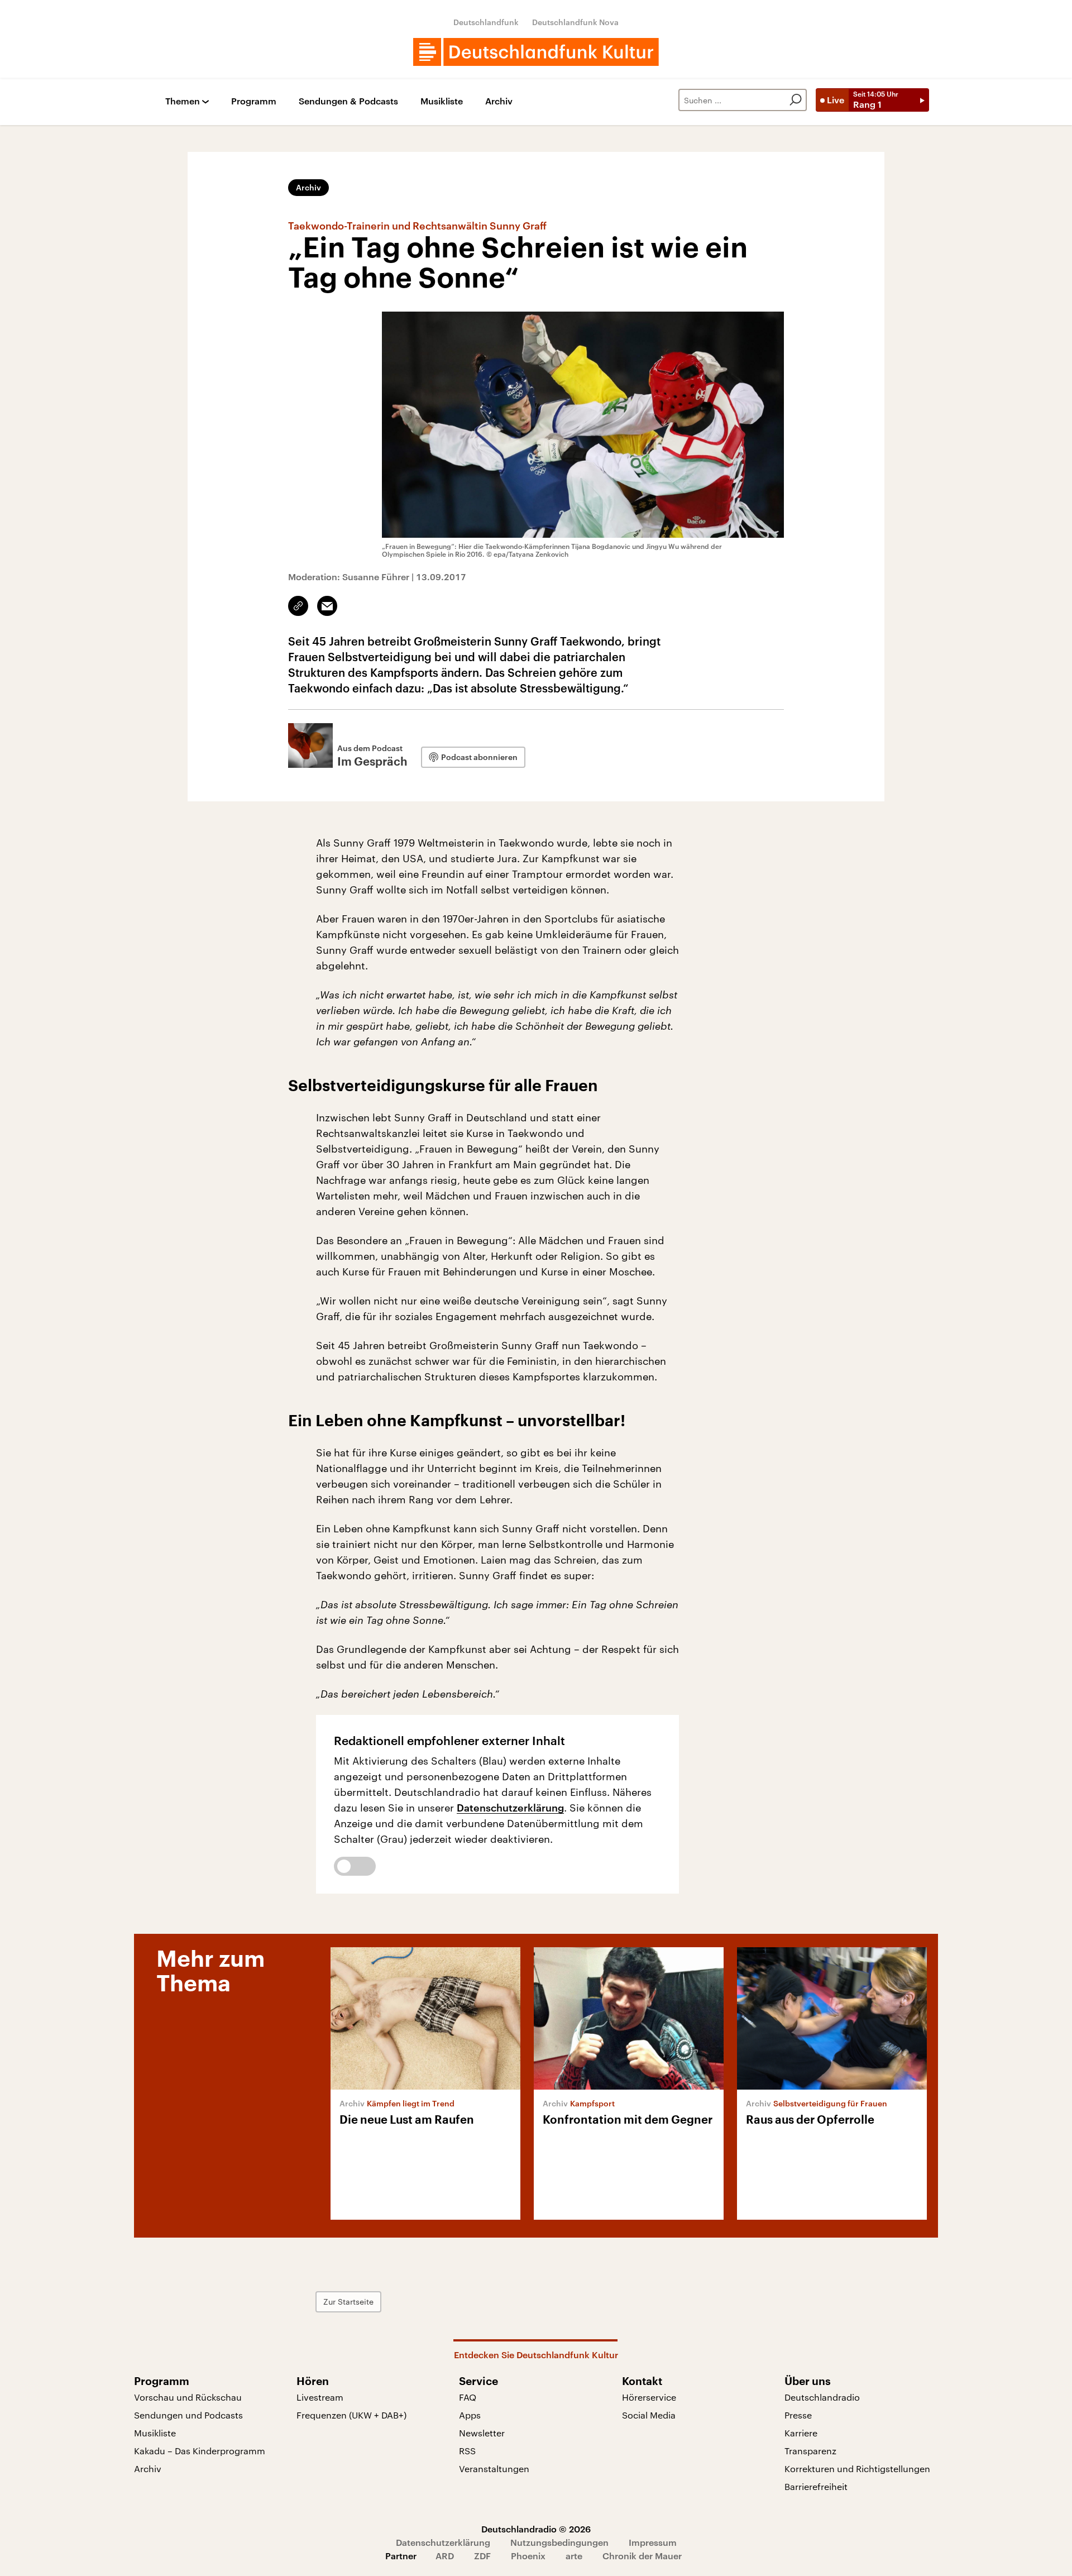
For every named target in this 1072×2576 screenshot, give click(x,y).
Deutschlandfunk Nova (575, 22)
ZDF (482, 2556)
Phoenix (528, 2556)
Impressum (653, 2542)
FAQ (468, 2397)
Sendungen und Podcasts (188, 2415)
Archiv (499, 101)
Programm (254, 101)
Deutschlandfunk (486, 22)
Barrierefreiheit (816, 2486)
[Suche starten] (796, 100)
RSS (467, 2451)
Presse (798, 2415)
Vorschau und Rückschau (188, 2397)
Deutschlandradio (822, 2397)
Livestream (320, 2397)
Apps (470, 2415)
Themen (183, 101)
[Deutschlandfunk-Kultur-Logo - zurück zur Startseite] (536, 52)
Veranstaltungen (494, 2469)
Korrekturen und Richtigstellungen (857, 2469)
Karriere (801, 2433)
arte (574, 2556)
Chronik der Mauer (642, 2556)
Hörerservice (649, 2397)
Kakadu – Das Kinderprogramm (200, 2451)
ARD (445, 2556)
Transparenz (810, 2451)
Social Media (649, 2415)
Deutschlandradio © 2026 (536, 2529)
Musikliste (442, 101)
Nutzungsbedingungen (559, 2542)
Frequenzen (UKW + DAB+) (351, 2415)
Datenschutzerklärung (510, 1808)
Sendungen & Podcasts (348, 101)
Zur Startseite (348, 2302)
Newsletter (482, 2433)
